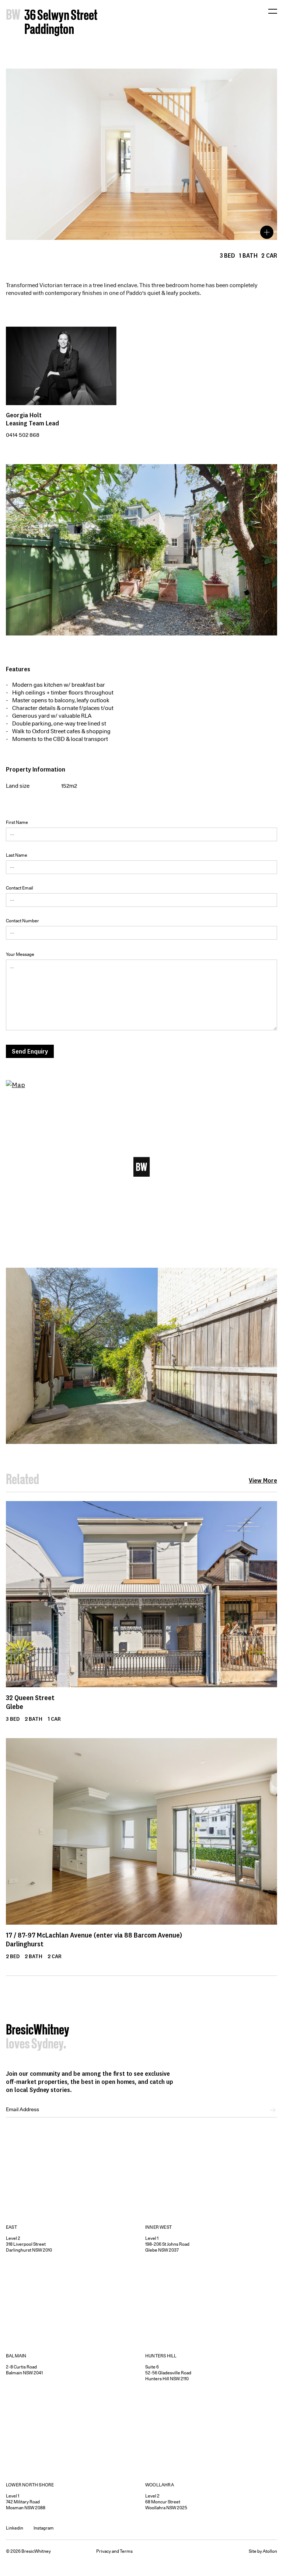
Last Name (17, 855)
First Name (17, 822)
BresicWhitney (38, 2031)
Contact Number (22, 921)
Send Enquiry (30, 1051)
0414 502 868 (23, 435)
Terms (126, 2551)
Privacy (104, 2551)
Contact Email (20, 888)
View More (263, 1480)
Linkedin (15, 2528)
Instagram (44, 2528)
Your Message (20, 954)
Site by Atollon (263, 2551)
